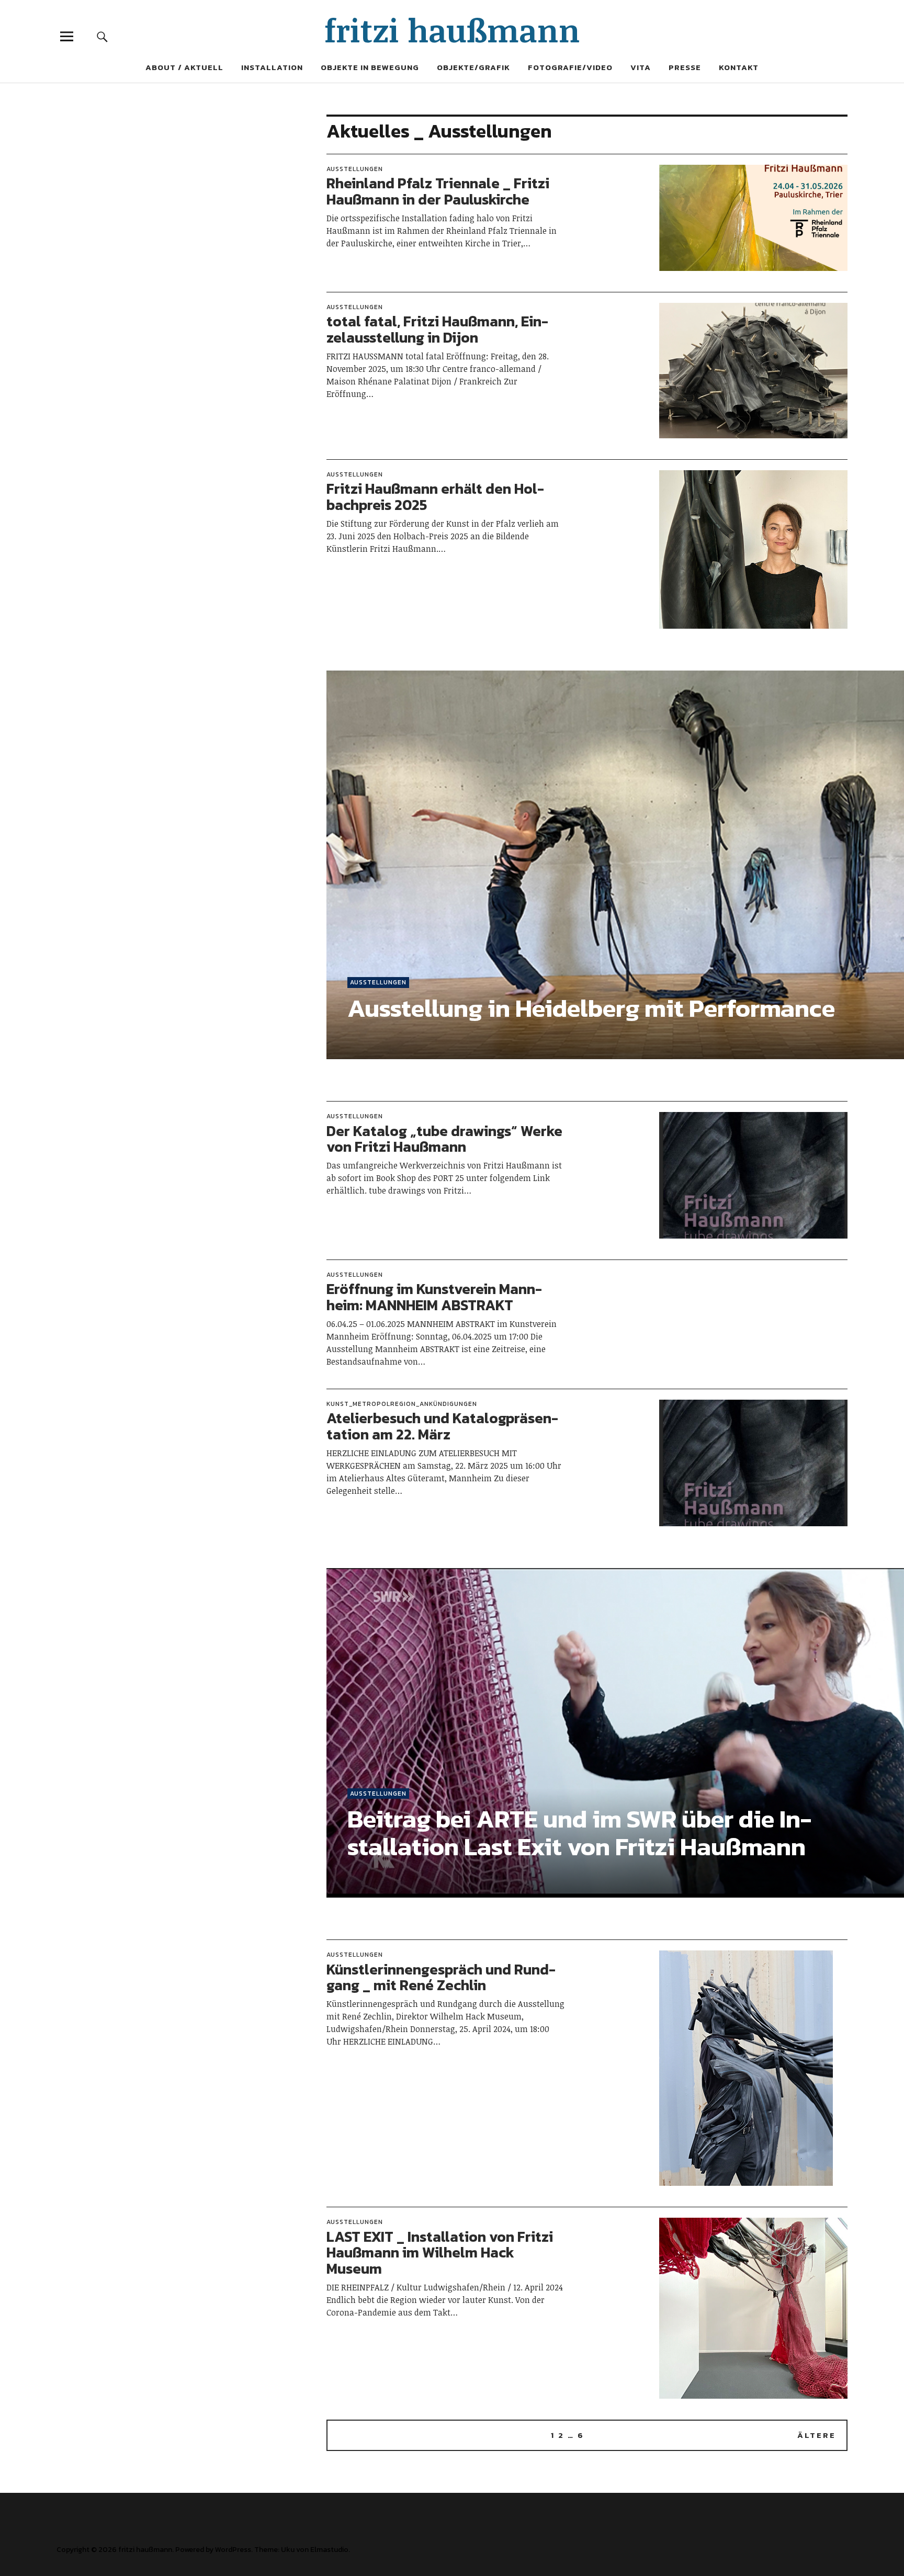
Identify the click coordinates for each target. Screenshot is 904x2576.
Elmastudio (329, 2550)
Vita (641, 67)
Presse (685, 67)
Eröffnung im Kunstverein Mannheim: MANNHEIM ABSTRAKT (434, 1297)
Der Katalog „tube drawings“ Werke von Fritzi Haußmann (444, 1139)
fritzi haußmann (452, 30)
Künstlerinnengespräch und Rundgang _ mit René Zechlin (441, 1977)
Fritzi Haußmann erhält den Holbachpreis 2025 (435, 497)
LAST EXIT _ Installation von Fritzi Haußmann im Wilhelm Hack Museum (440, 2253)
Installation (272, 67)
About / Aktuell (184, 67)
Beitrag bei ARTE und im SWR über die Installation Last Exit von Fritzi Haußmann (579, 1832)
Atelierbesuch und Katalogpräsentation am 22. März (442, 1426)
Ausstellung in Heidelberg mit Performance (591, 1008)
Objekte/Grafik (473, 67)
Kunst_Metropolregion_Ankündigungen (402, 1404)
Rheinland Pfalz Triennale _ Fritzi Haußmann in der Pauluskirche (438, 191)
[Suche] (103, 36)
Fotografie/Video (570, 67)
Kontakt (739, 67)
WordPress (233, 2550)
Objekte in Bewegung (370, 67)
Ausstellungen (355, 169)
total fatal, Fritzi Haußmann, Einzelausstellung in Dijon (437, 329)
